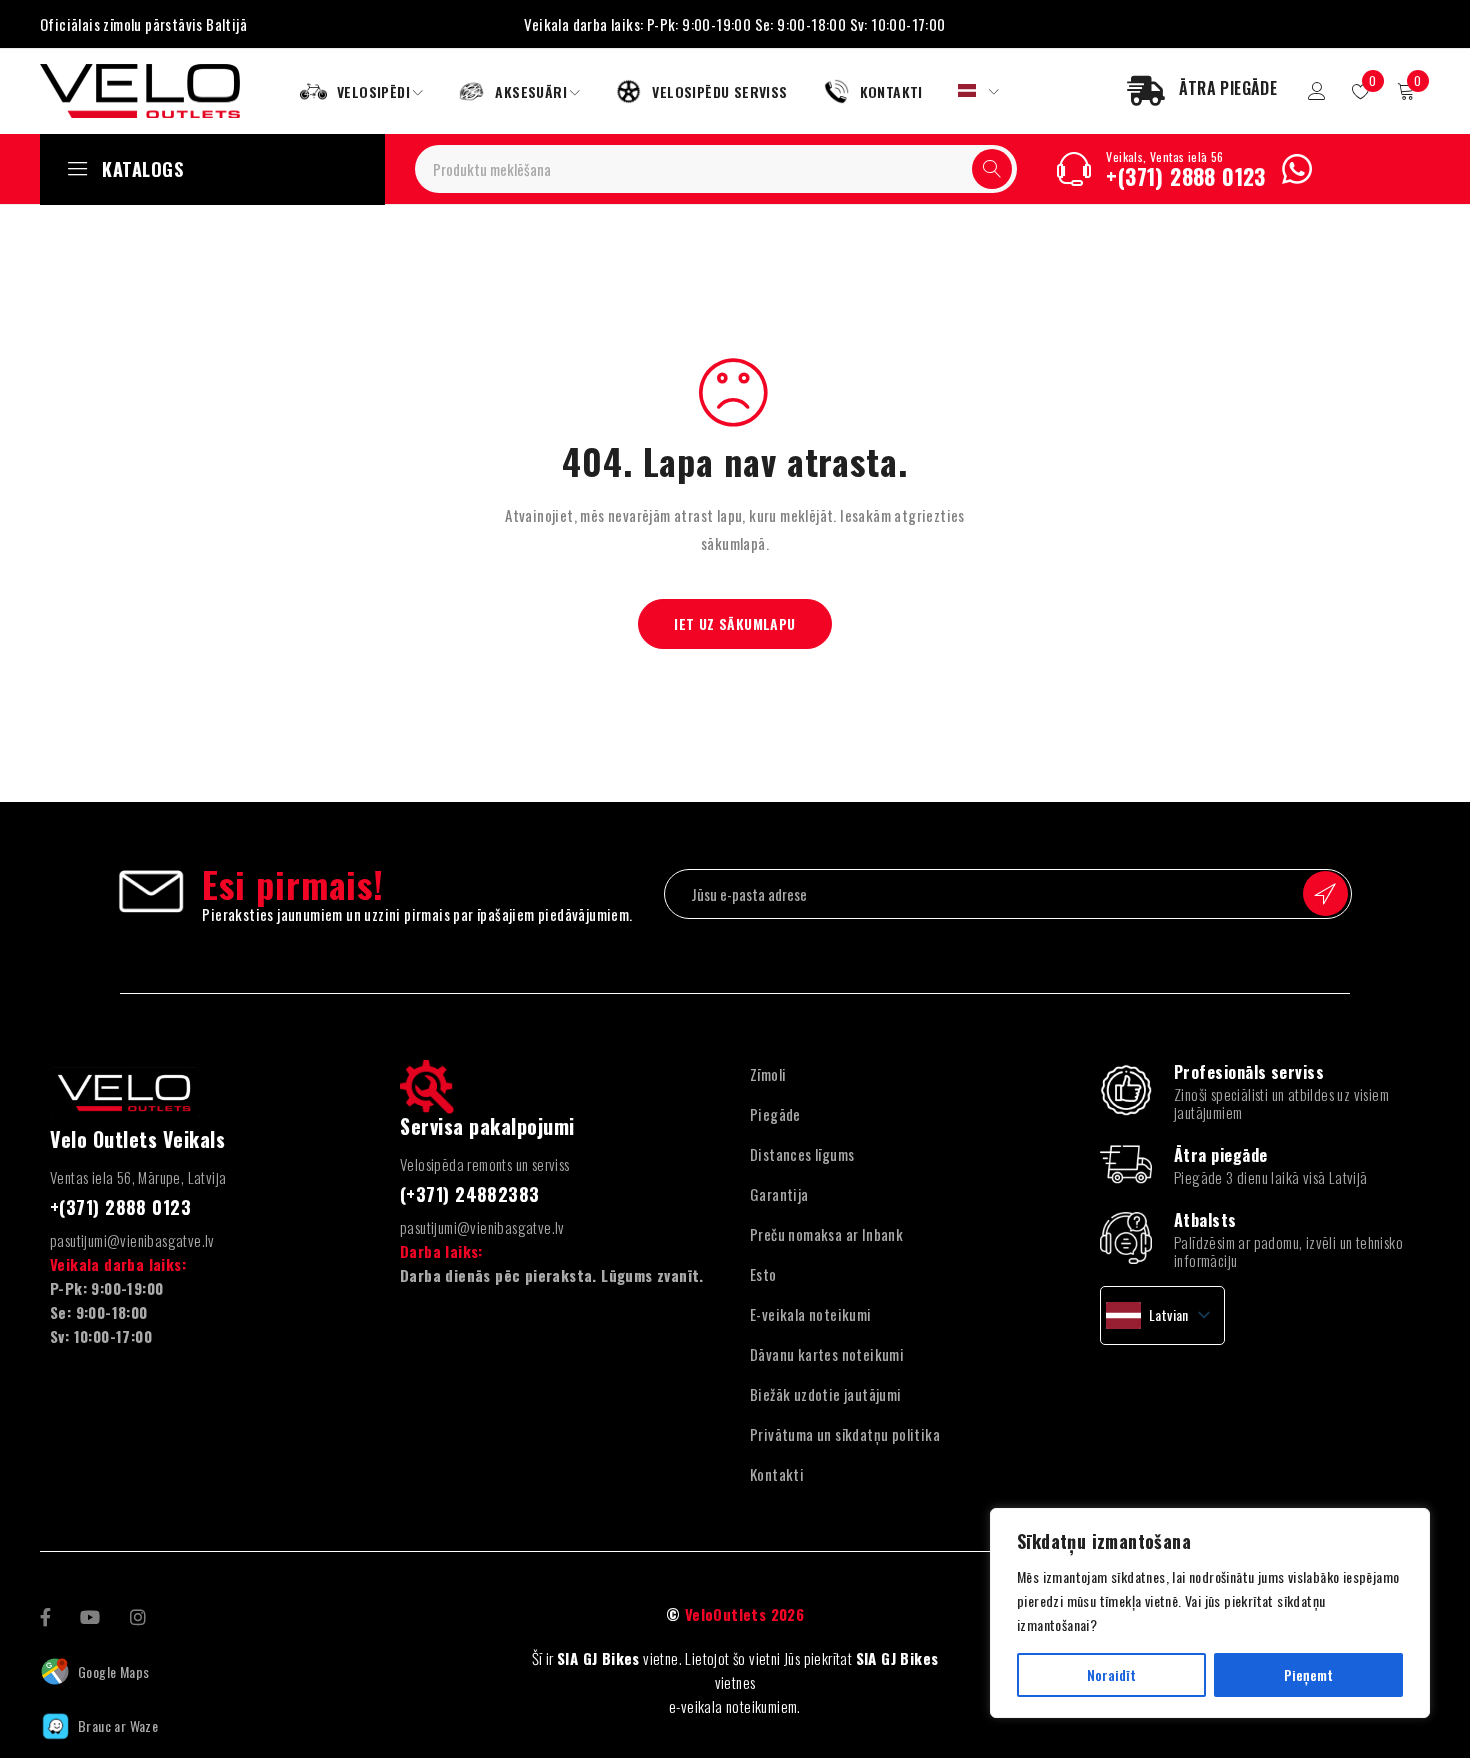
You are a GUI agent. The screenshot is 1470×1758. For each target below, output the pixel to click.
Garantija (779, 1194)
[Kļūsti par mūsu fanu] (45, 1615)
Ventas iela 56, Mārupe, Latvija (138, 1177)
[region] (1210, 1613)
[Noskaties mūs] (90, 1615)
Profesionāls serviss (1249, 1072)
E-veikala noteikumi (811, 1314)
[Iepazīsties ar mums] (138, 1615)
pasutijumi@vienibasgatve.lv (132, 1240)
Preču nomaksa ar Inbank (826, 1234)
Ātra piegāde (1220, 1155)
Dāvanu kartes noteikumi (827, 1354)
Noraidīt (1111, 1674)
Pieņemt (1308, 1674)
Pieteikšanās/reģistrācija (1317, 91)
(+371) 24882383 (470, 1194)
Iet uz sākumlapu (734, 623)
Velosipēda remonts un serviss (485, 1164)
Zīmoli (768, 1074)
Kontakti (777, 1474)
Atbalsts (1205, 1220)
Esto (763, 1274)
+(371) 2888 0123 (1185, 176)
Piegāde (775, 1114)
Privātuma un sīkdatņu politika (845, 1434)
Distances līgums (802, 1154)
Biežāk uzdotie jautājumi (826, 1394)
